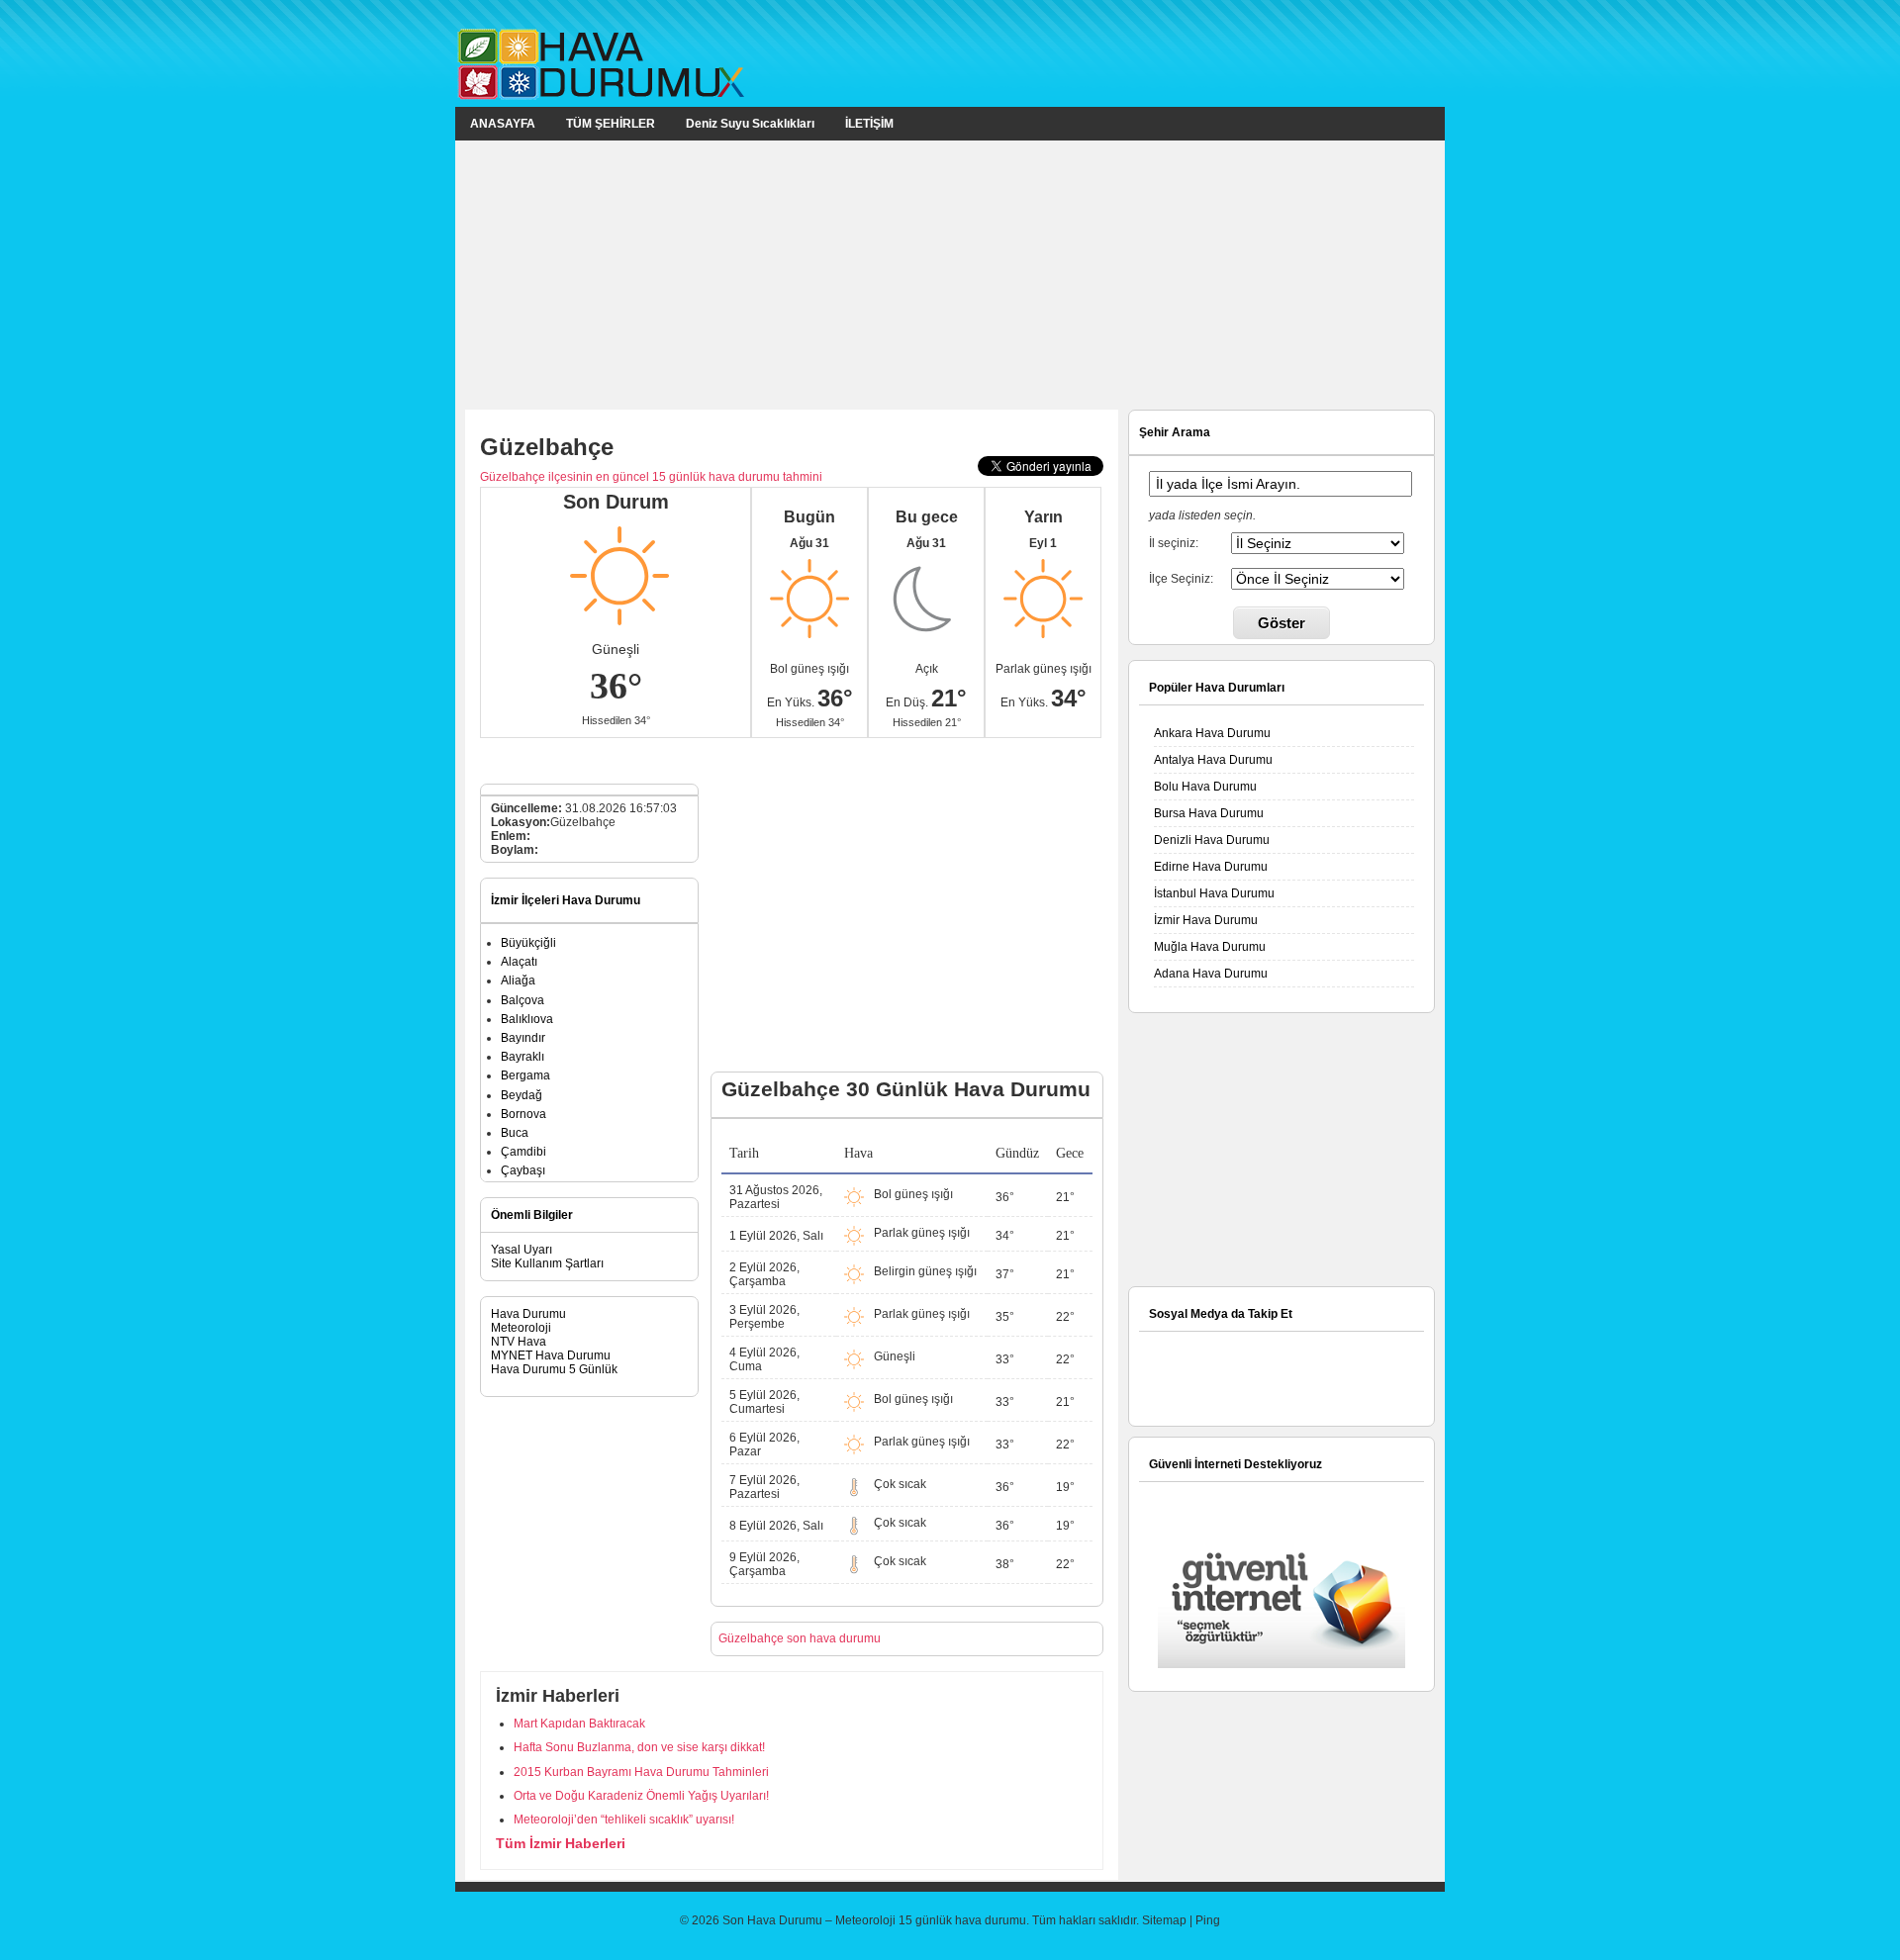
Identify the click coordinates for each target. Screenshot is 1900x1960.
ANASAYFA (503, 124)
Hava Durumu (528, 1314)
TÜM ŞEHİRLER (611, 124)
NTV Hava (519, 1342)
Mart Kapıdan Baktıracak (579, 1724)
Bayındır (523, 1038)
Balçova (522, 1000)
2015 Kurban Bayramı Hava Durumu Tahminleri (641, 1772)
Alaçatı (519, 962)
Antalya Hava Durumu (1213, 760)
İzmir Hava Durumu (1206, 920)
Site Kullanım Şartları (547, 1263)
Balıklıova (527, 1019)
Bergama (525, 1075)
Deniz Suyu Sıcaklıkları (750, 124)
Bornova (523, 1114)
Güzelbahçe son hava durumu (800, 1638)
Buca (515, 1133)
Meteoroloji (521, 1328)
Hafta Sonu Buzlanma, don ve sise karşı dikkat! (639, 1747)
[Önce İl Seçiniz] (1317, 578)
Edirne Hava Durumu (1211, 867)
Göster (1282, 623)
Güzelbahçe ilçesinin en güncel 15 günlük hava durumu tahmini (651, 477)
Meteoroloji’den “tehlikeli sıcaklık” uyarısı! (624, 1820)
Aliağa (518, 980)
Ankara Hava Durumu (1212, 733)
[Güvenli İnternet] (1282, 1664)
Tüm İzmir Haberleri (561, 1843)
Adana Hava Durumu (1211, 974)
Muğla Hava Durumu (1210, 947)
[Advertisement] (950, 274)
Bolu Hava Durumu (1205, 787)
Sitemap (1164, 1920)
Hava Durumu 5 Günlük (554, 1369)
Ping (1208, 1920)
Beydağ (522, 1095)
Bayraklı (522, 1057)
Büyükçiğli (528, 943)
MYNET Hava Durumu (551, 1355)
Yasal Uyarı (522, 1250)
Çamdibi (523, 1152)
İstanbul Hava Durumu (1214, 893)
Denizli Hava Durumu (1212, 840)
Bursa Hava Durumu (1209, 813)
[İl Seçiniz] (1317, 542)
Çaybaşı (523, 1170)
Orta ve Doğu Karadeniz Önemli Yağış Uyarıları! (641, 1796)
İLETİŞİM (869, 124)
